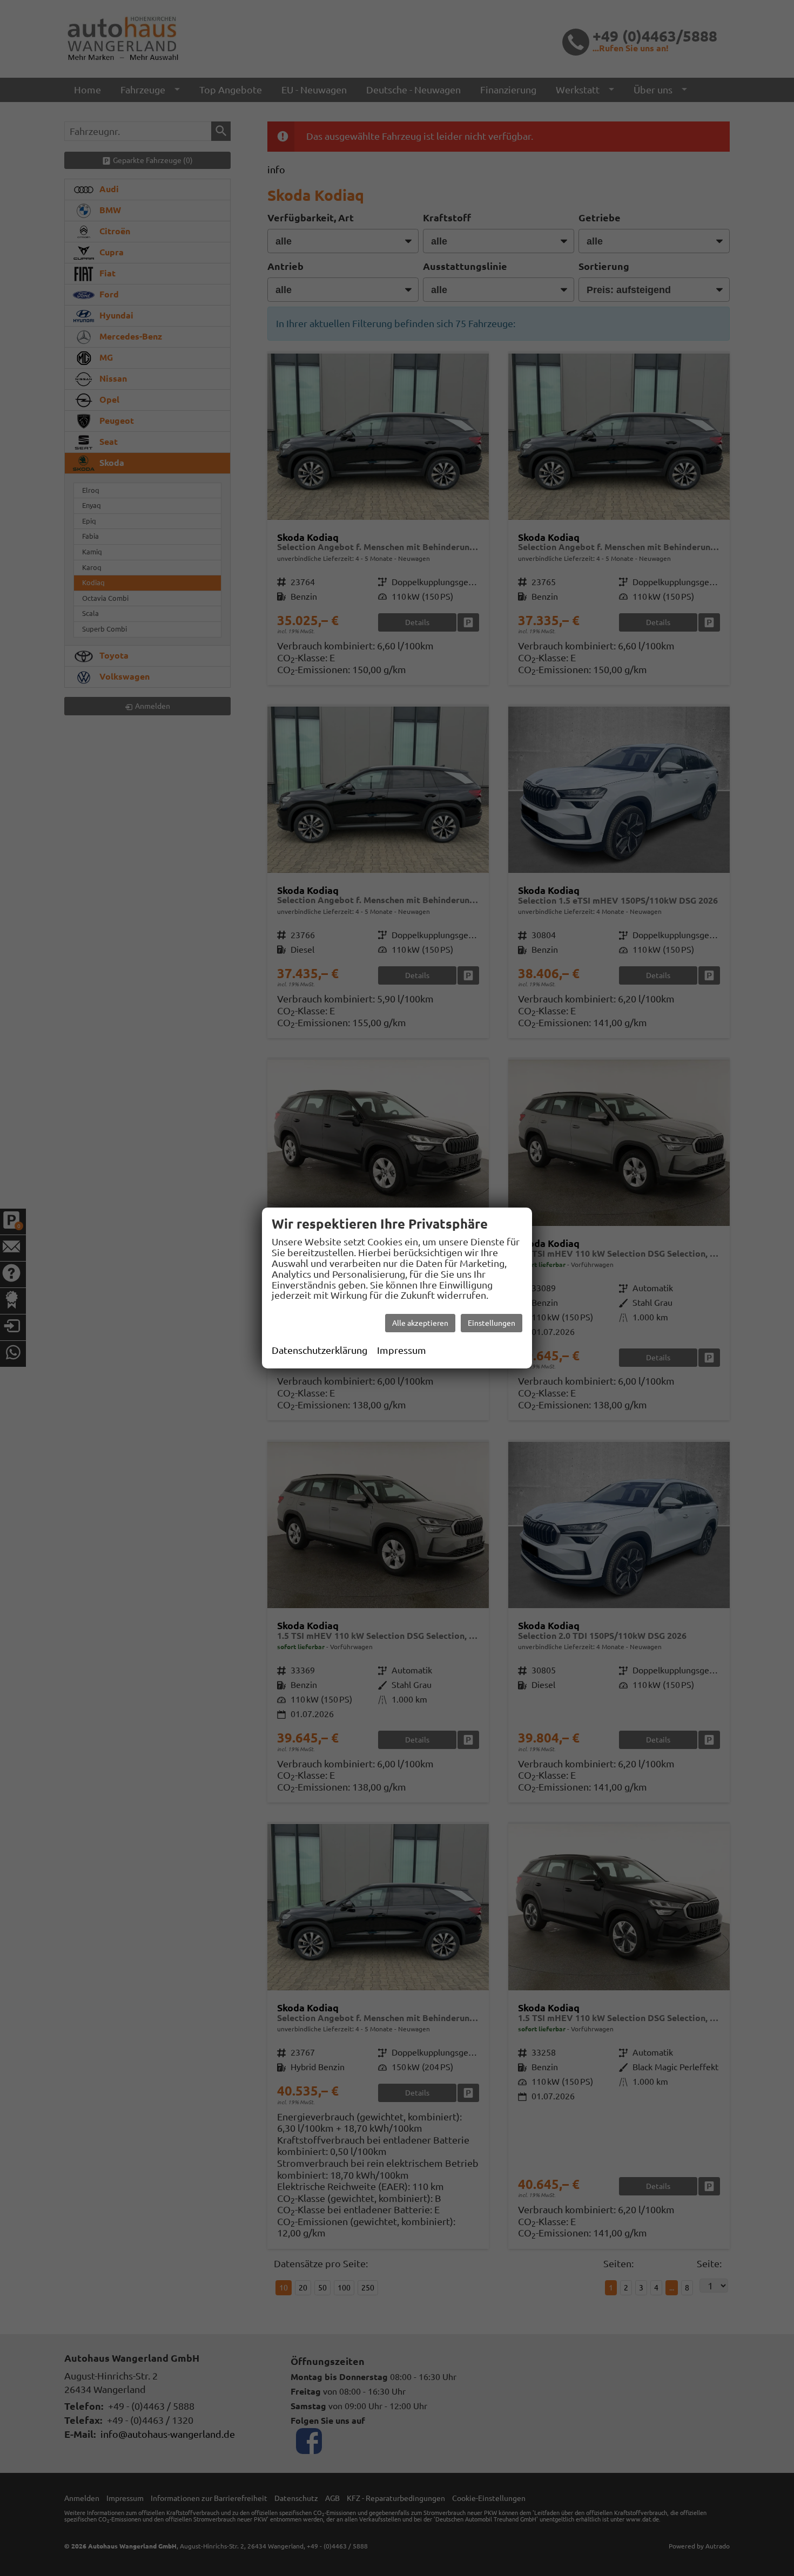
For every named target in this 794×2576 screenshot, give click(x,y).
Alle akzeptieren (420, 1323)
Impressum (402, 1350)
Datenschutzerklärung (319, 1350)
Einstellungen (492, 1323)
